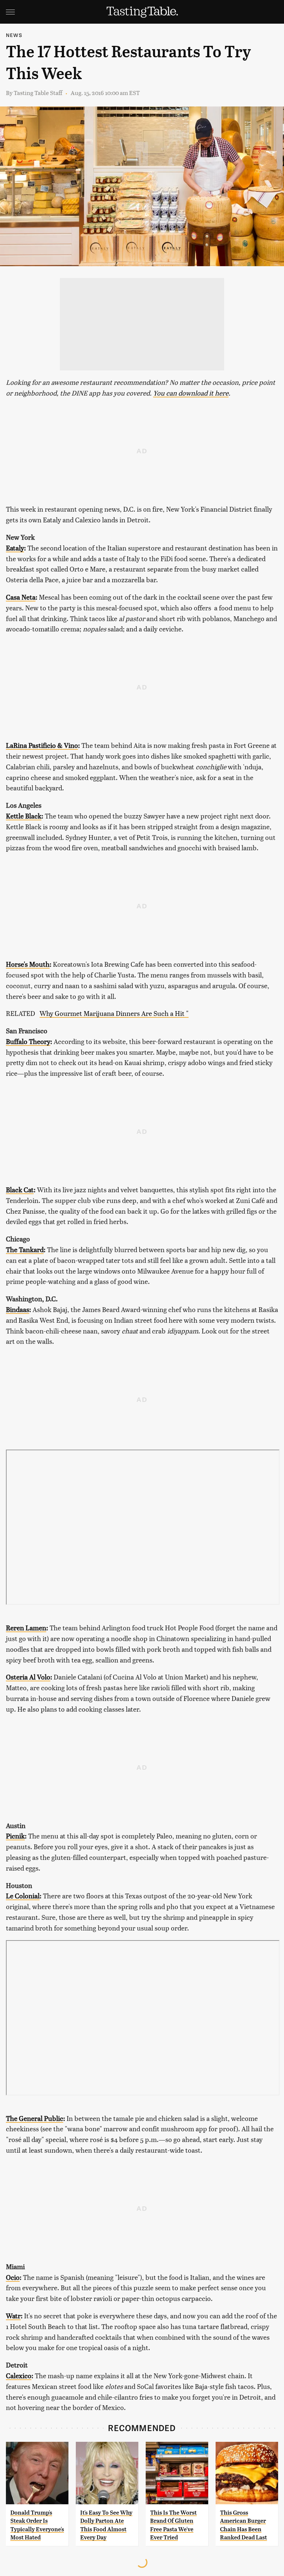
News (14, 35)
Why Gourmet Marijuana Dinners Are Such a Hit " (114, 1013)
